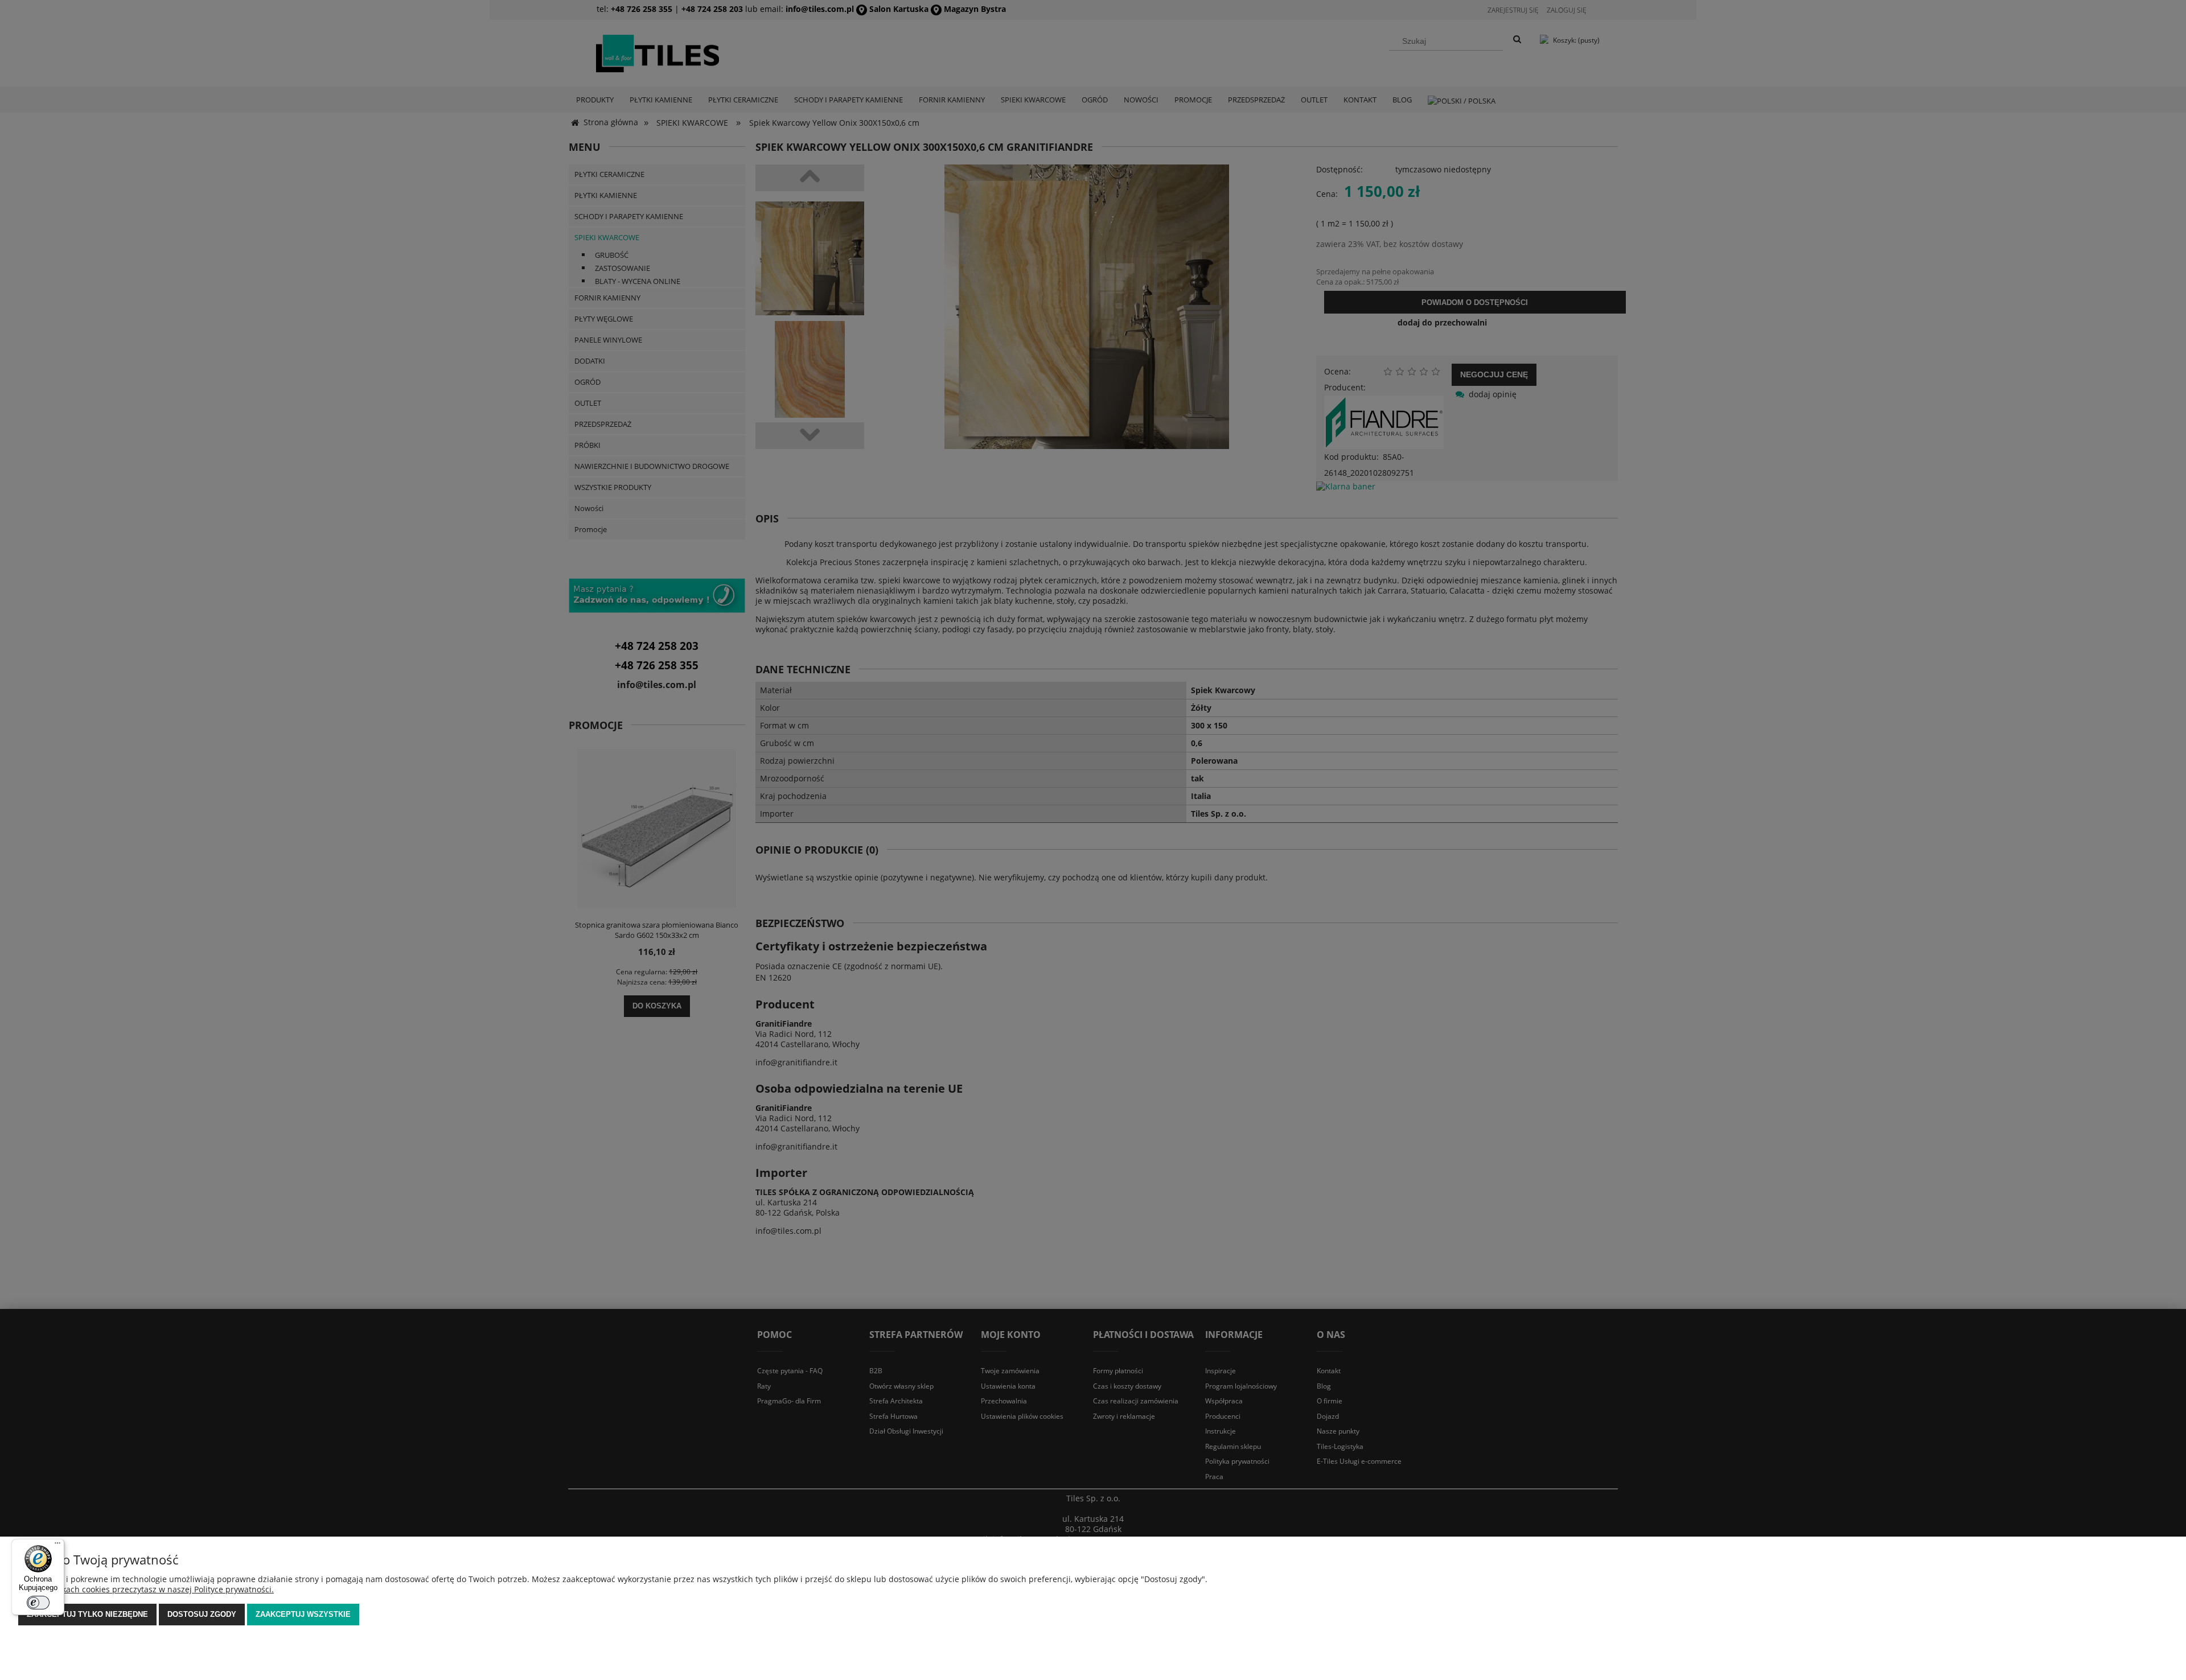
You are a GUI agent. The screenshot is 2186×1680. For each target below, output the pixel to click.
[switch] (38, 1603)
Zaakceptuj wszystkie (303, 1614)
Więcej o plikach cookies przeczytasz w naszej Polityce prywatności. (146, 1589)
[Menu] (57, 1546)
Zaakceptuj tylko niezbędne (87, 1614)
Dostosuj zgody (202, 1614)
